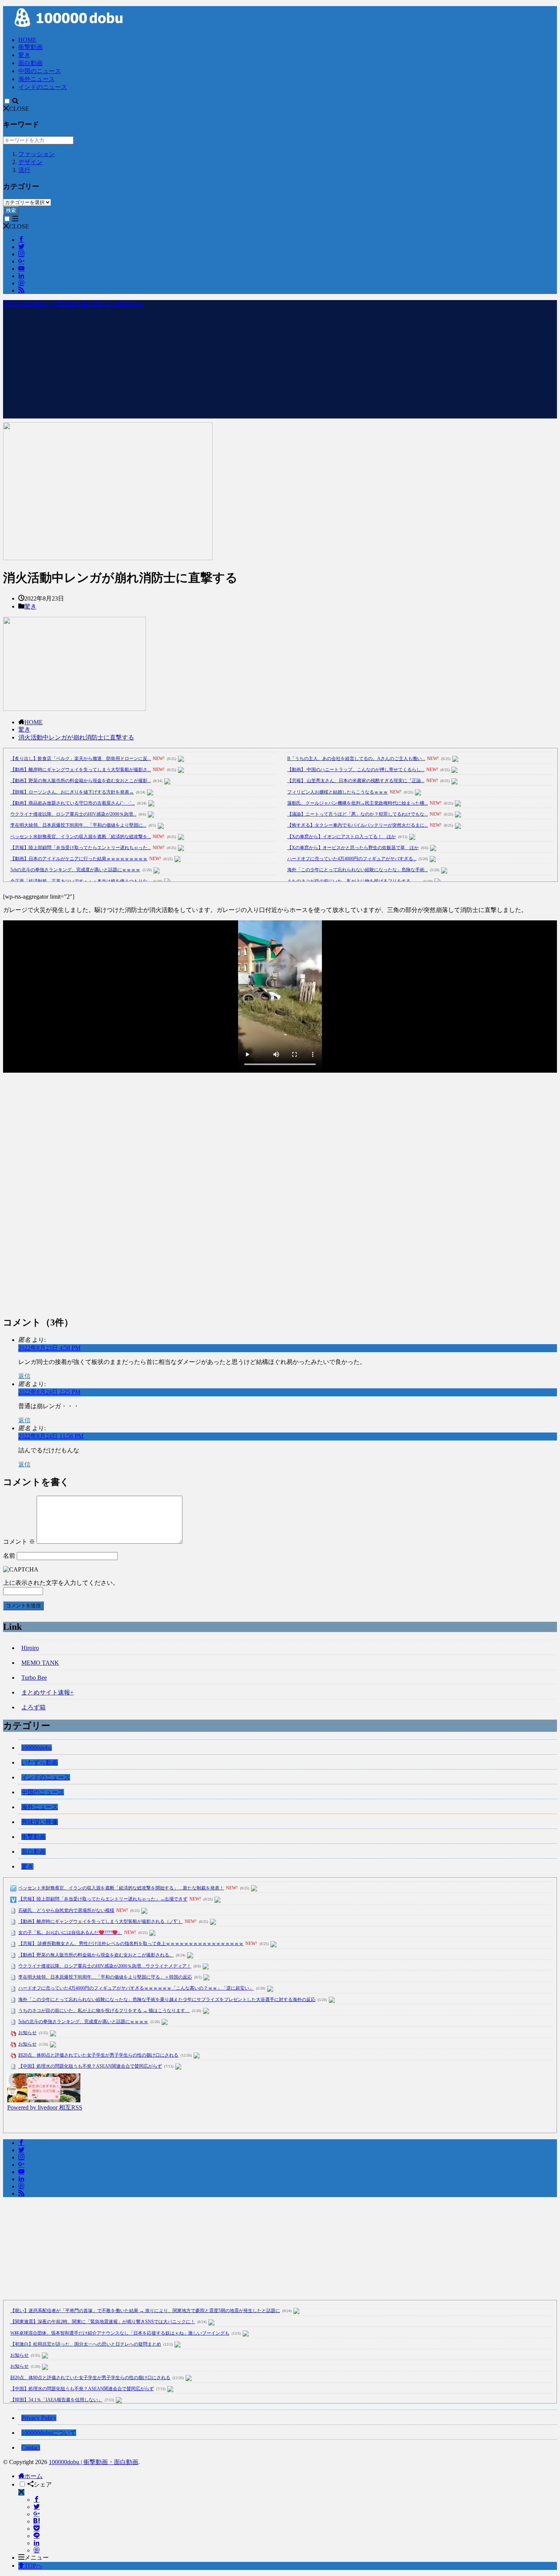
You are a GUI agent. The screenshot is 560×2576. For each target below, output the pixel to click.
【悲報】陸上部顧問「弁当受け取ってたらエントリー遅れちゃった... (81, 848)
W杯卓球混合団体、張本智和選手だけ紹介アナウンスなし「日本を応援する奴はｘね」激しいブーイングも (120, 2333)
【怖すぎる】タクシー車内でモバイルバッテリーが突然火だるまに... (358, 825)
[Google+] (37, 2514)
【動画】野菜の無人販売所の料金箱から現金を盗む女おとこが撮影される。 (96, 1955)
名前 (9, 1556)
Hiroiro (30, 1648)
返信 (24, 1376)
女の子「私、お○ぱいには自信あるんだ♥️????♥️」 (70, 1932)
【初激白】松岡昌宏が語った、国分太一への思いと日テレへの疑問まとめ (86, 2344)
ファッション (37, 154)
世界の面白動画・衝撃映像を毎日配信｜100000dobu (73, 304)
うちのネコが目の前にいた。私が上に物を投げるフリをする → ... (354, 881)
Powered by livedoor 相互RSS (45, 2107)
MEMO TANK (40, 1663)
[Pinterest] (37, 2550)
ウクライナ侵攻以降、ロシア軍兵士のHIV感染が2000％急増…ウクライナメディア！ (105, 1966)
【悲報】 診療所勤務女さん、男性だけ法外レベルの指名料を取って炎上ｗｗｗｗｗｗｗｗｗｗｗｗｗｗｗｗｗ (131, 1944)
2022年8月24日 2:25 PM (49, 1392)
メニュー (37, 2558)
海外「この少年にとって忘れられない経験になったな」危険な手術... (358, 870)
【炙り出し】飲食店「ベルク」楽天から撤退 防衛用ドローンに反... (81, 759)
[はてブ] (37, 2521)
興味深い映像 (40, 1822)
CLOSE (19, 109)
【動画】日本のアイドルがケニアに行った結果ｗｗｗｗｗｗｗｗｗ (79, 859)
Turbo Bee (34, 1678)
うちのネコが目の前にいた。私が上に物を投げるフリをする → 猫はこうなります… (104, 2011)
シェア (43, 2484)
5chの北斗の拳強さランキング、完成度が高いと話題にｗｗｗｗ (75, 870)
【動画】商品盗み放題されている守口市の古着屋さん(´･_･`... (73, 803)
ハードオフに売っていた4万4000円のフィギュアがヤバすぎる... (352, 859)
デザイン (30, 162)
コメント (19, 1542)
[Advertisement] (280, 365)
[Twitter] (37, 2507)
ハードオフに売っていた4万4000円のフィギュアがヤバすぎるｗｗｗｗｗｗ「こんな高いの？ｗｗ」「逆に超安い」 (136, 1988)
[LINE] (37, 2536)
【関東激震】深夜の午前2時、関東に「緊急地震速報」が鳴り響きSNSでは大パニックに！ (103, 2322)
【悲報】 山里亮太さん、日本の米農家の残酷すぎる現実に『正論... (356, 781)
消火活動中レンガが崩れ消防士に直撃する (76, 737)
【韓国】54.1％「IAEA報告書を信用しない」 (56, 2400)
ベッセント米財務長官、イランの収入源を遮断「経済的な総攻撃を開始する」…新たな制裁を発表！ (121, 1888)
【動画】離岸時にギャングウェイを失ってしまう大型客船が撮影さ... (81, 770)
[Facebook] (37, 2500)
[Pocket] (37, 2529)
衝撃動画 (30, 47)
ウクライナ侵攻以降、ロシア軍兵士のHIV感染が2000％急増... (73, 814)
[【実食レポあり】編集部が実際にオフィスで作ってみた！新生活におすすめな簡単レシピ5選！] (44, 2100)
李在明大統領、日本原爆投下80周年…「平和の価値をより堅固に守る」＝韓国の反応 (105, 1977)
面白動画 (30, 63)
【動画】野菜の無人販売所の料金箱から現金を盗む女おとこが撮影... (81, 781)
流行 (24, 170)
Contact (31, 2447)
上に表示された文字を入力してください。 (61, 1583)
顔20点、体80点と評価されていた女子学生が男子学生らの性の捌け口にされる (98, 2055)
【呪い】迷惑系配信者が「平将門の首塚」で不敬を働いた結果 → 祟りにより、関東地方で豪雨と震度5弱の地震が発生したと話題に (145, 2311)
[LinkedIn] (37, 2543)
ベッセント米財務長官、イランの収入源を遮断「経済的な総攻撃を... (81, 837)
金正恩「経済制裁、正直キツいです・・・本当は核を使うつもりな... (81, 881)
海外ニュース (37, 79)
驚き (24, 55)
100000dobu (37, 1748)
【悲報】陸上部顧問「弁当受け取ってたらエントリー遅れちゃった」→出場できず (103, 1899)
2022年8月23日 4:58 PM (49, 1348)
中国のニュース (40, 71)
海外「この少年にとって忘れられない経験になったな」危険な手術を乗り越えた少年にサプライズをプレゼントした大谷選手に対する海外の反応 (167, 1999)
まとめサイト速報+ (47, 1692)
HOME (27, 40)
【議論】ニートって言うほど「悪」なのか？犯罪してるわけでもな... (358, 814)
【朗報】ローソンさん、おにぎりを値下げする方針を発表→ (72, 792)
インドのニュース (43, 87)
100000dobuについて (49, 2433)
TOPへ (33, 2566)
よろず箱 (34, 1707)
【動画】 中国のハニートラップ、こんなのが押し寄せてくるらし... (356, 770)
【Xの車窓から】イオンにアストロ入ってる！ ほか (342, 837)
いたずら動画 (40, 1762)
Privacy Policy (39, 2418)
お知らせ (27, 2033)
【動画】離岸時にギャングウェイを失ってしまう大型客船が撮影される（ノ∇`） (101, 1921)
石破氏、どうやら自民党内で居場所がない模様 (66, 1910)
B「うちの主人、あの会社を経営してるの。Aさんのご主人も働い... (356, 759)
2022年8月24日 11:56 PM (51, 1436)
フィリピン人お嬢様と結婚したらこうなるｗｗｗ (338, 792)
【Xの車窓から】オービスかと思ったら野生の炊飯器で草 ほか (353, 848)
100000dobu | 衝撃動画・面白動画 (94, 2462)
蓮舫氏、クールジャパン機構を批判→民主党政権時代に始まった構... (358, 803)
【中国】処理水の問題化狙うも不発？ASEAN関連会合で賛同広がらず (90, 2066)
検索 (11, 210)
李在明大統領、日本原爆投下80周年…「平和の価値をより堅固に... (78, 825)
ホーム (34, 2476)
